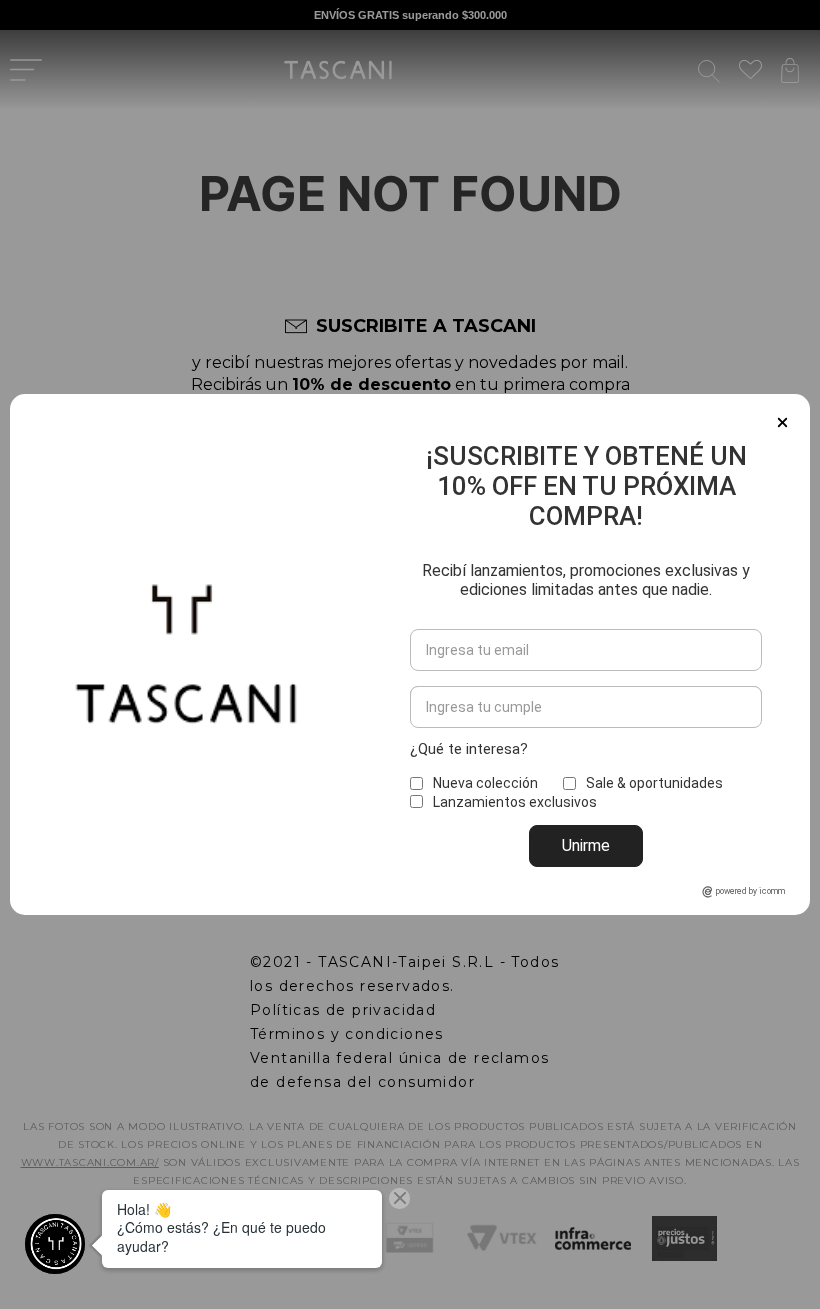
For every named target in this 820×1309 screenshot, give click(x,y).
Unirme (586, 845)
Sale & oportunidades (654, 783)
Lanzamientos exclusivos (515, 802)
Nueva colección (485, 783)
